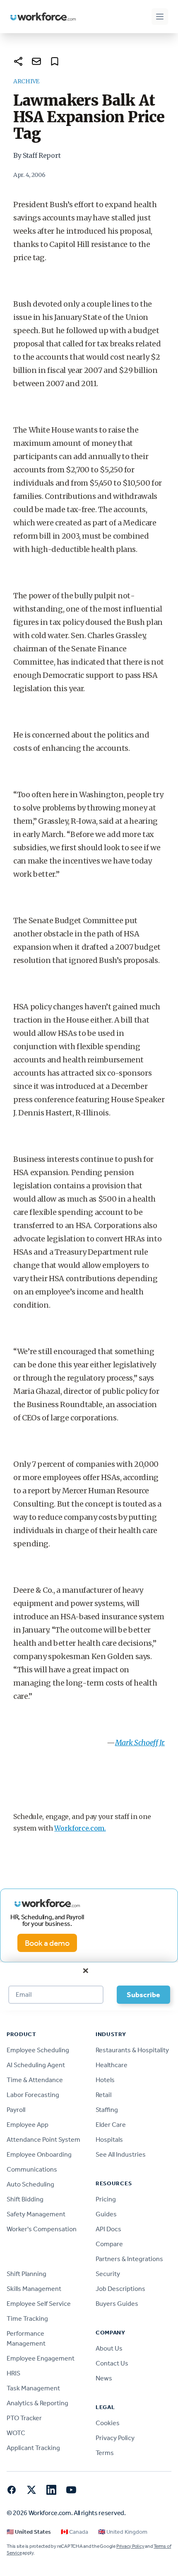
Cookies (108, 2423)
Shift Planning (26, 2274)
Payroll (16, 2110)
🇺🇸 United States (29, 2532)
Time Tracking (27, 2318)
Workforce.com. (80, 1828)
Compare (109, 2244)
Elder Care (111, 2125)
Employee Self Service (39, 2304)
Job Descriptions (120, 2289)
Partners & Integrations (129, 2259)
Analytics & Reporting (37, 2403)
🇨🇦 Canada (75, 2532)
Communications (32, 2169)
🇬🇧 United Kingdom (123, 2532)
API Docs (108, 2229)
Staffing (107, 2110)
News (104, 2378)
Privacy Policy (115, 2438)
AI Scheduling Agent (36, 2065)
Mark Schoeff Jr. (140, 1743)
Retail (103, 2095)
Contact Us (112, 2363)
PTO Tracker (24, 2418)
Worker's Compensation (42, 2229)
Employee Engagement (41, 2358)
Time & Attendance (35, 2080)
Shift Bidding (25, 2199)
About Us (109, 2348)
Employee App (28, 2125)
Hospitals (109, 2139)
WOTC (16, 2433)
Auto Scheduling (30, 2184)
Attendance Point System (43, 2139)
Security (108, 2274)
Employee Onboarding (39, 2154)
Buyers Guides (117, 2304)
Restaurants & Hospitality (132, 2050)
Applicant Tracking (33, 2448)
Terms (105, 2453)
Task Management (33, 2388)
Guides (106, 2214)
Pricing (106, 2199)
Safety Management (36, 2214)
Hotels (105, 2080)
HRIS (13, 2373)
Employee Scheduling (38, 2050)
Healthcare (112, 2065)
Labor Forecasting (33, 2095)
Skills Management (34, 2289)
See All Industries (121, 2154)
